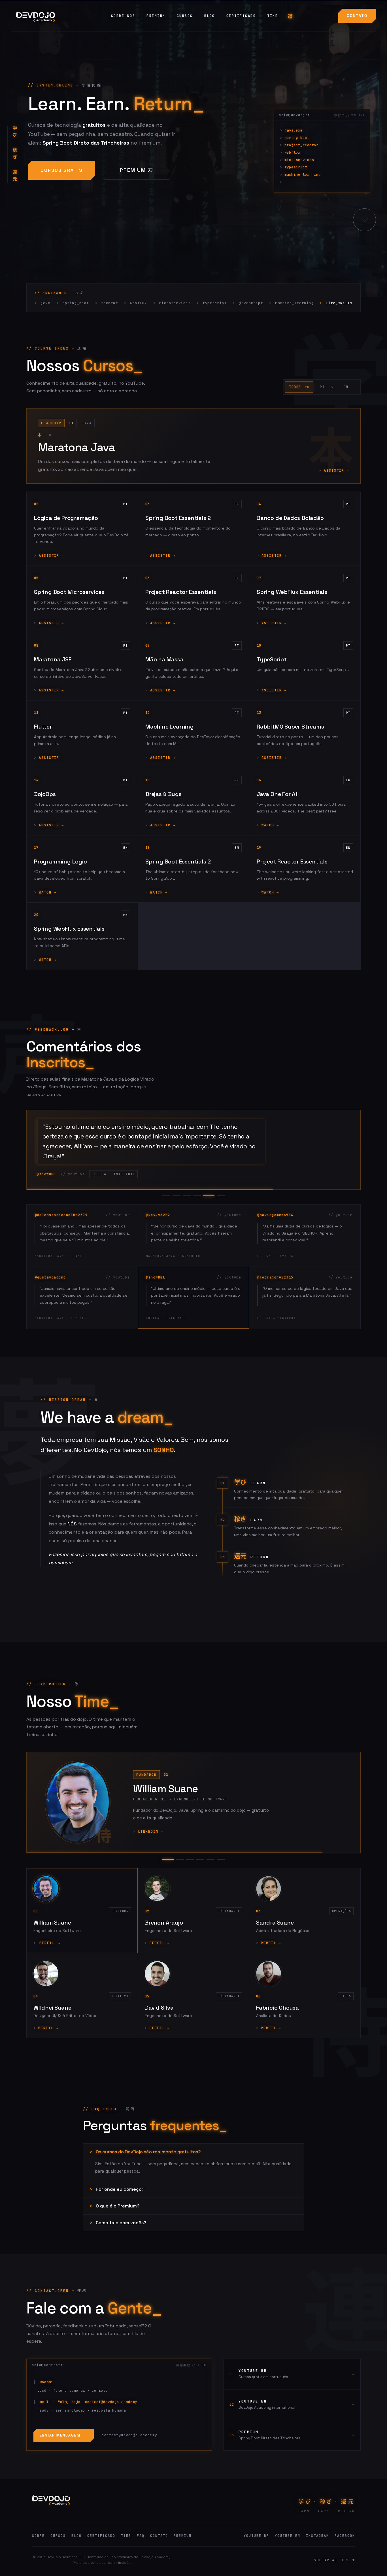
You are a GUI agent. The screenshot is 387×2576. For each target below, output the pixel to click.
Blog (76, 2546)
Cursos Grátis (61, 170)
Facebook (345, 2546)
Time (126, 2546)
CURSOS (185, 16)
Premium (133, 170)
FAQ (141, 2546)
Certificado (241, 16)
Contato (357, 16)
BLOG (210, 16)
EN (349, 387)
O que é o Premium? (118, 2216)
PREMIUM (156, 16)
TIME (273, 16)
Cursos (58, 2546)
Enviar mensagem (64, 2445)
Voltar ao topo (335, 2570)
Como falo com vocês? (121, 2233)
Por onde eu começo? (120, 2199)
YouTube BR (256, 2546)
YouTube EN (288, 2546)
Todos (299, 387)
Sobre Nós (123, 16)
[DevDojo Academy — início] (51, 2510)
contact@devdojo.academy (129, 2445)
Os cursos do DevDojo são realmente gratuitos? (148, 2162)
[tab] (166, 1206)
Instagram (317, 2546)
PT (326, 387)
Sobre (38, 2546)
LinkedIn (151, 1841)
